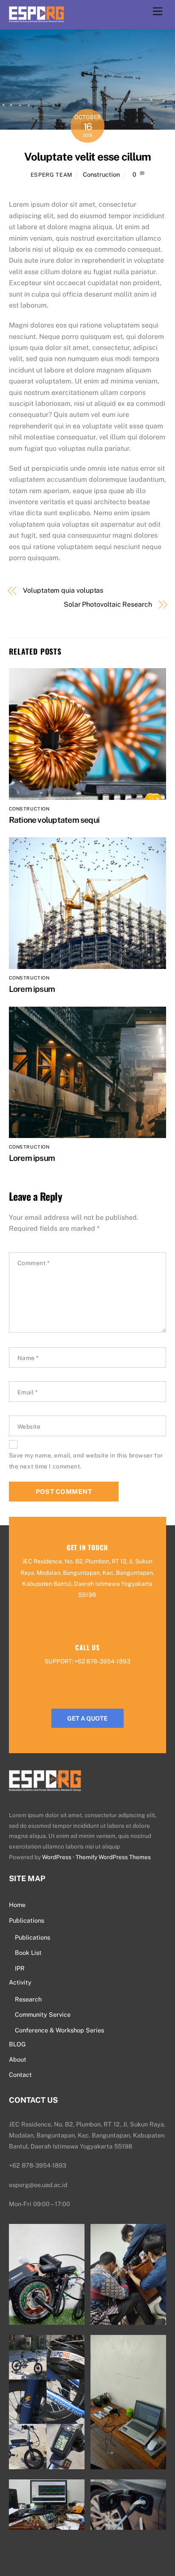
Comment (34, 1263)
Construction (101, 174)
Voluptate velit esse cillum (87, 157)
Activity (20, 1982)
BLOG (17, 2044)
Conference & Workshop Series (59, 2030)
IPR (20, 1968)
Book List (28, 1953)
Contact (20, 2075)
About (18, 2059)
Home (17, 1905)
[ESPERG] (37, 18)
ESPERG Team (51, 175)
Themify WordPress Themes (113, 1857)
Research (28, 1999)
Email (28, 1392)
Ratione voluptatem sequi (54, 820)
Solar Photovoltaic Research (108, 604)
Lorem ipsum (32, 989)
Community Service (43, 2014)
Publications (27, 1920)
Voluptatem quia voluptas (63, 590)
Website (29, 1427)
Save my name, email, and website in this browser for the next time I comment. (86, 1461)
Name (28, 1358)
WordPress (57, 1857)
